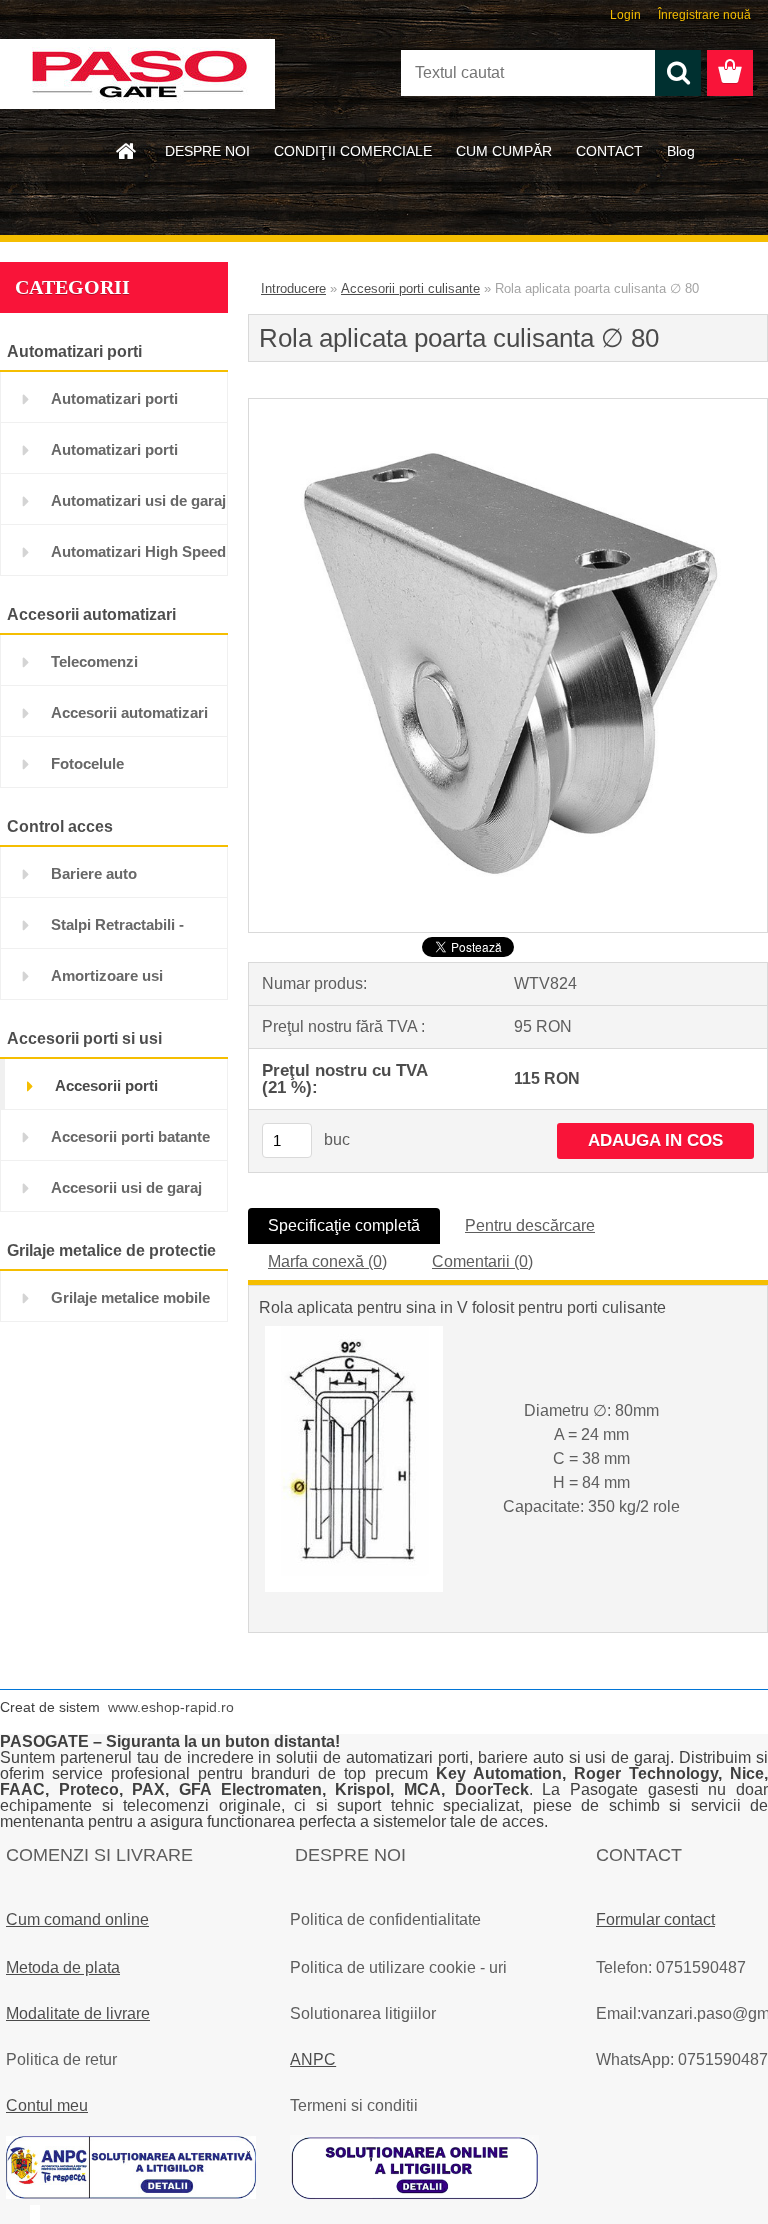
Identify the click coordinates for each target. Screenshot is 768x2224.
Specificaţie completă (344, 1225)
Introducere (293, 288)
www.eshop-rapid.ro (171, 1707)
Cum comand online (77, 1919)
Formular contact (655, 1919)
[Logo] (137, 74)
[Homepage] (127, 151)
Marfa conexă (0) (327, 1261)
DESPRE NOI (207, 151)
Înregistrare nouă (704, 15)
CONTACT (609, 151)
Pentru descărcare (530, 1225)
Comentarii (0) (482, 1261)
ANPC (313, 2059)
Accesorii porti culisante (410, 288)
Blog (681, 151)
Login (625, 15)
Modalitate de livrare (78, 2013)
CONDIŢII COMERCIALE (353, 151)
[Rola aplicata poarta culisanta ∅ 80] (508, 406)
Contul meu (47, 2105)
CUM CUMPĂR (504, 151)
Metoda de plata (63, 1967)
